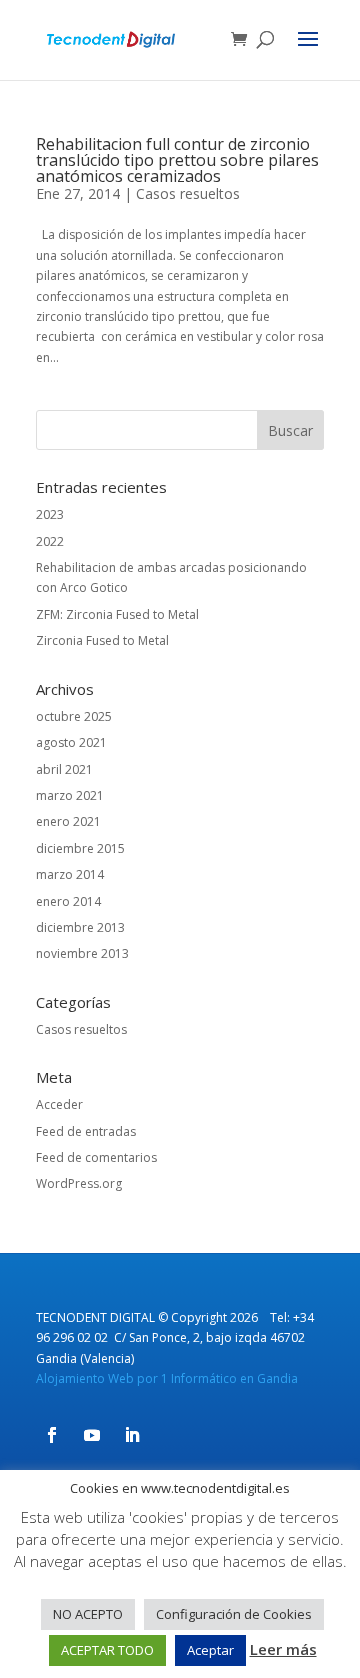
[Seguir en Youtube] (92, 1435)
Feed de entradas (86, 1131)
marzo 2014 (70, 874)
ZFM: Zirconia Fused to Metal (117, 614)
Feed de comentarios (96, 1157)
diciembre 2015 (80, 848)
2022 (50, 541)
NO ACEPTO (88, 1614)
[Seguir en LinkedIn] (132, 1435)
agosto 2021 (71, 742)
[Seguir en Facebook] (52, 1435)
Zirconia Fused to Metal (102, 640)
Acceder (59, 1104)
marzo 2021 (70, 795)
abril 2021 (64, 769)
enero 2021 (68, 821)
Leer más (283, 1649)
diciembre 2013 (80, 927)
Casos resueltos (188, 193)
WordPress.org (79, 1183)
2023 (50, 514)
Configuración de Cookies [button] (234, 1614)
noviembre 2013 (82, 953)
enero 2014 (68, 901)
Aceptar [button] (210, 1650)
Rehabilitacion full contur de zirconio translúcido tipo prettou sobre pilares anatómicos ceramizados (177, 160)
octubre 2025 (74, 716)
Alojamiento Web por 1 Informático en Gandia (167, 1378)
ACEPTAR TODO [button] (107, 1650)
